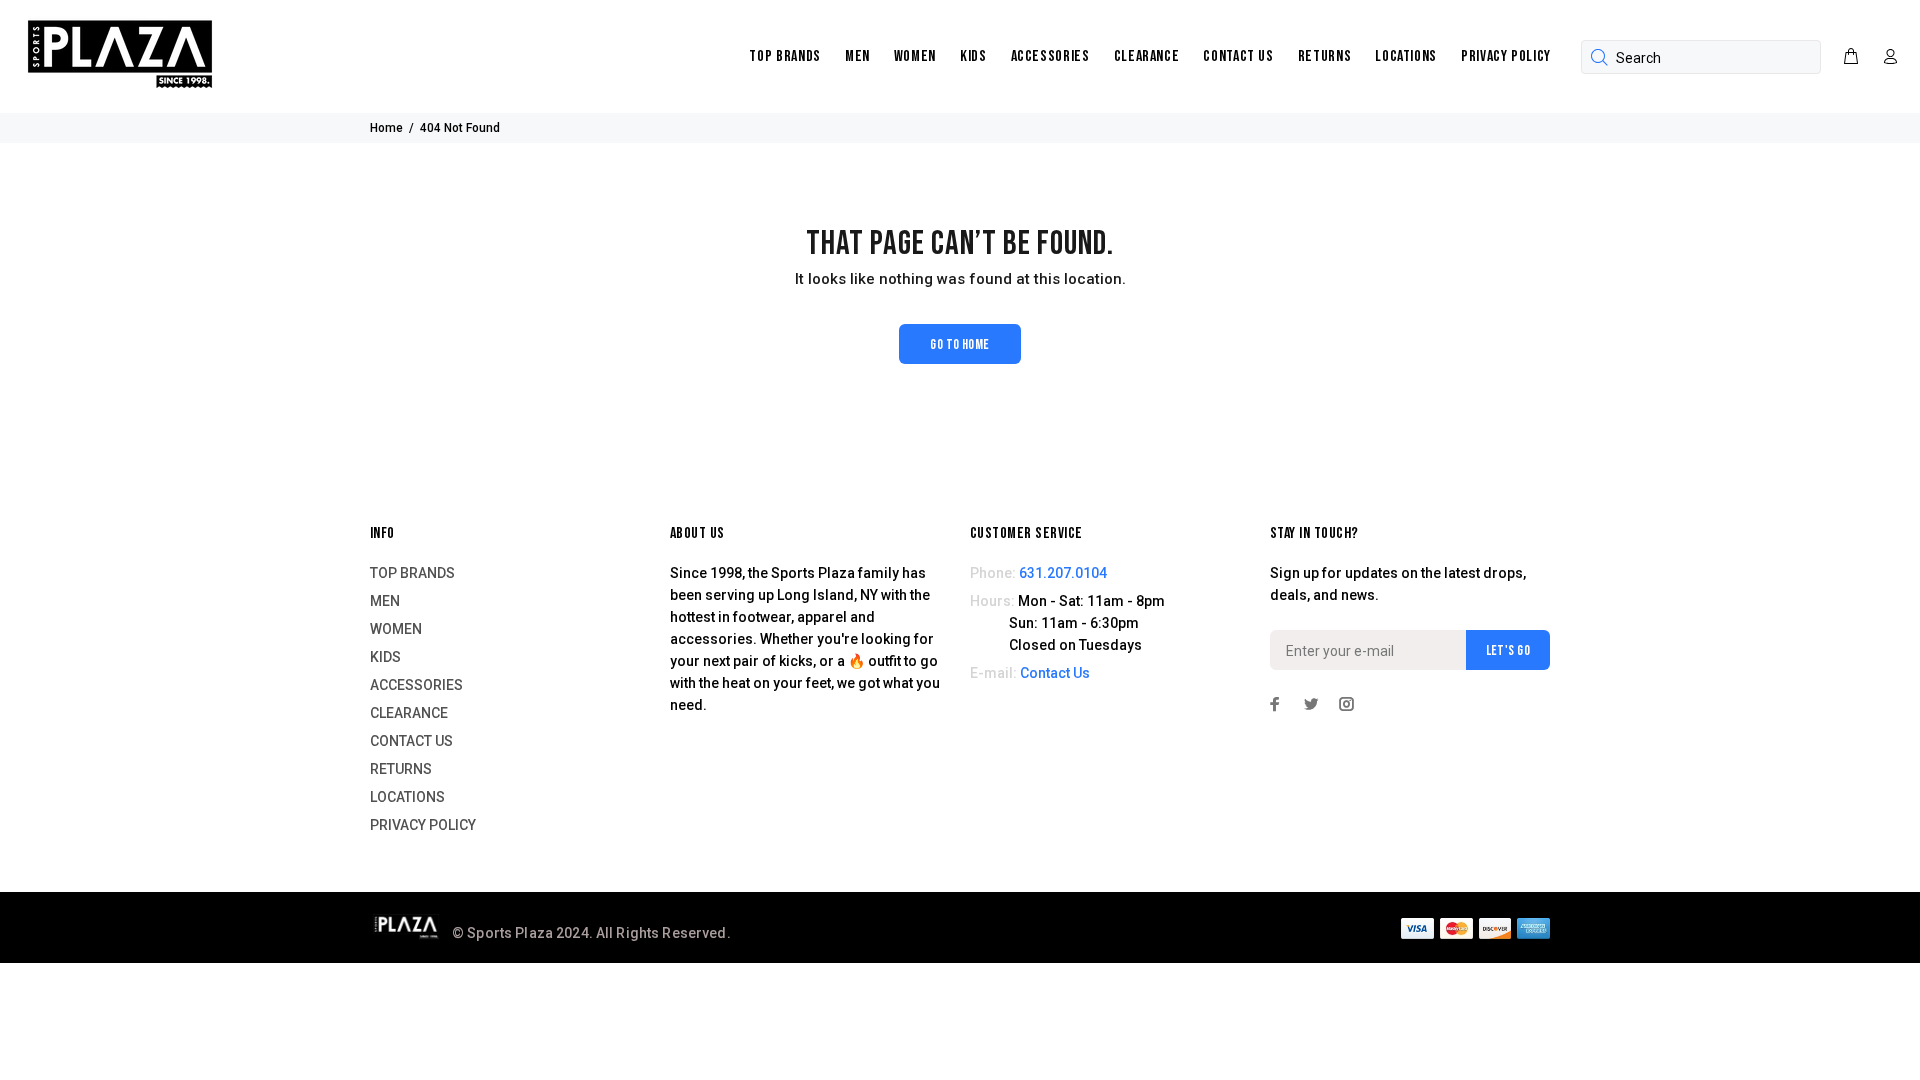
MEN (857, 56)
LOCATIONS (1406, 56)
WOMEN (915, 56)
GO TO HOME (959, 344)
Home (386, 128)
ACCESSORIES (1050, 56)
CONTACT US (1238, 56)
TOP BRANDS (784, 56)
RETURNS (1324, 56)
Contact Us (1055, 673)
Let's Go (1508, 650)
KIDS (973, 56)
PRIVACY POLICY (1506, 56)
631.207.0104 (1063, 573)
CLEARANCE (1147, 56)
